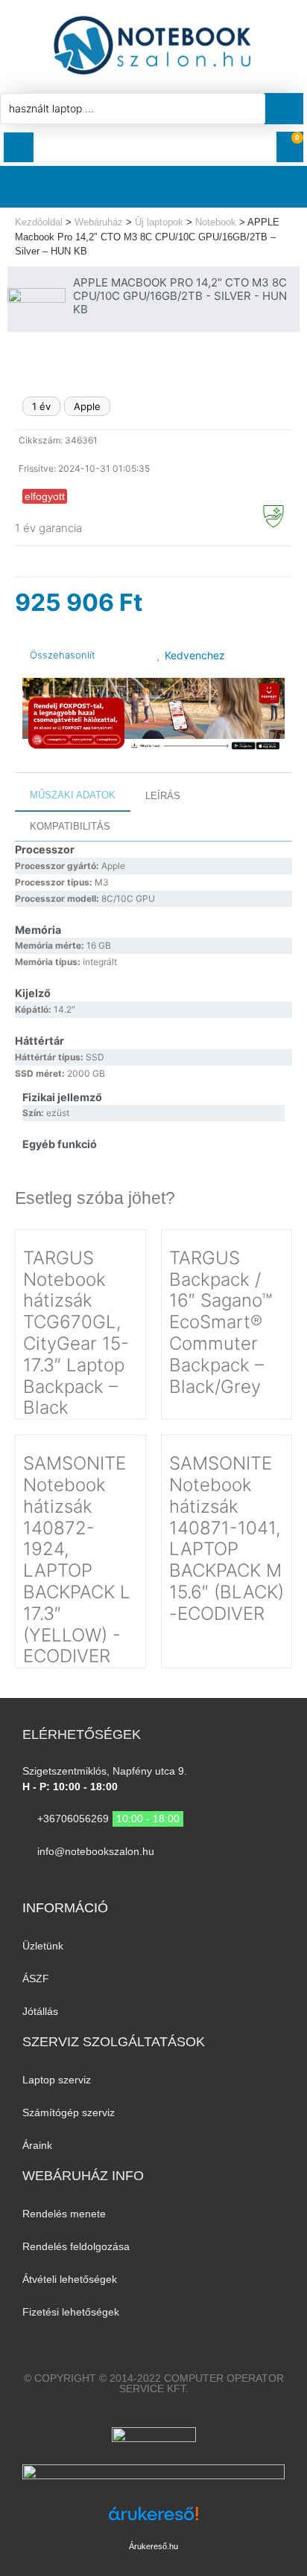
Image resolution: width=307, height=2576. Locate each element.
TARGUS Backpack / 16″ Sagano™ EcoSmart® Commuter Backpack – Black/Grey (221, 1322)
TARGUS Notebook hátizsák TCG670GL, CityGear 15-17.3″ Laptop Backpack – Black (76, 1333)
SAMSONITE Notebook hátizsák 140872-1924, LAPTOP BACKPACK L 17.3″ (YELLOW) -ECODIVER (77, 1560)
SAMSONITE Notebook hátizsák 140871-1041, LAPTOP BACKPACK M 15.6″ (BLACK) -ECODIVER (227, 1538)
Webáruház (99, 222)
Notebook (216, 222)
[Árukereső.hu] (153, 2521)
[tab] (73, 796)
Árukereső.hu (153, 2546)
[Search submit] (288, 109)
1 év (41, 406)
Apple (87, 406)
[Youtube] (168, 1881)
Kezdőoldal (39, 222)
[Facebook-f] (139, 1881)
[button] (19, 147)
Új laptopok (159, 222)
